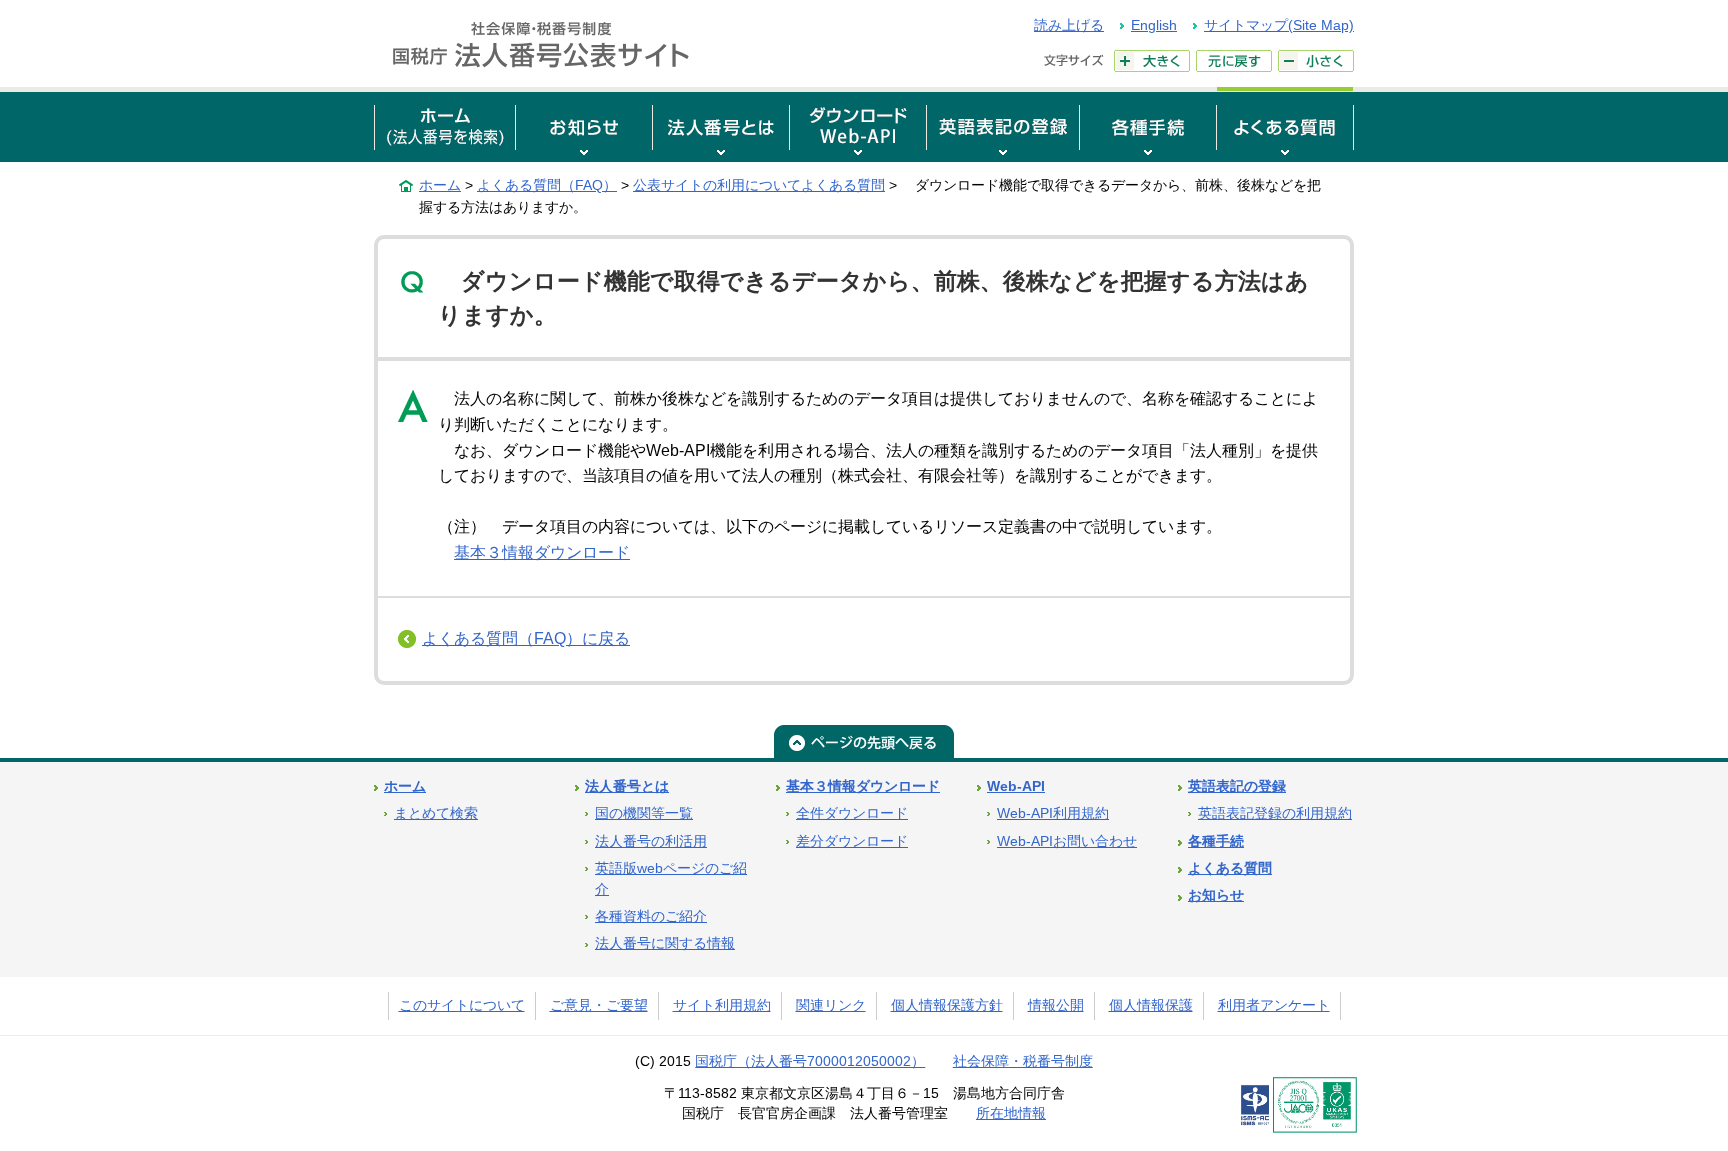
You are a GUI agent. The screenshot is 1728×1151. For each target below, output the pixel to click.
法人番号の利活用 (651, 841)
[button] (584, 124)
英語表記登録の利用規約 (1275, 813)
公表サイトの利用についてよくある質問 (759, 185)
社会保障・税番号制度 (1023, 1061)
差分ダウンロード (852, 841)
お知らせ (1216, 895)
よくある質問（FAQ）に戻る (526, 638)
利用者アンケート (1274, 1005)
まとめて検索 (436, 813)
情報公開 (1056, 1005)
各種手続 (1216, 841)
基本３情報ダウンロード (542, 552)
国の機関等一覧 (644, 813)
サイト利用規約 (722, 1005)
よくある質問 (1230, 868)
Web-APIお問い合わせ (1067, 841)
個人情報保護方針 (947, 1005)
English (1154, 25)
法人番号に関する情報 (665, 943)
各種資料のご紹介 (651, 916)
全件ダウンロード (852, 813)
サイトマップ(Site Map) (1279, 25)
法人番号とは (627, 786)
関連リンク (831, 1005)
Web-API (1016, 786)
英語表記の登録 (1237, 786)
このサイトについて (462, 1005)
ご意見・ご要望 (599, 1005)
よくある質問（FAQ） (547, 185)
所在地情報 (1011, 1113)
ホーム (440, 185)
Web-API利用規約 (1053, 813)
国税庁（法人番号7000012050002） (810, 1061)
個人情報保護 (1151, 1005)
